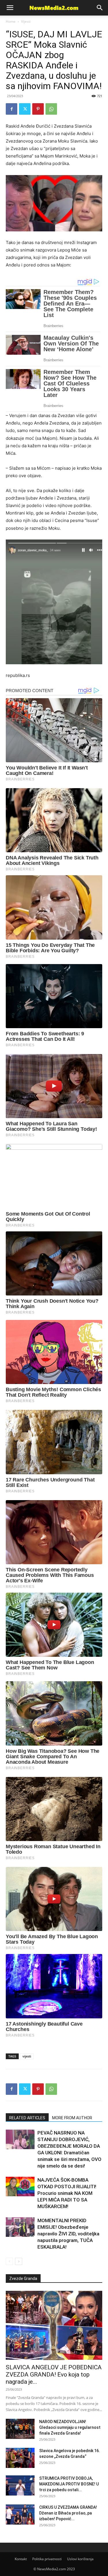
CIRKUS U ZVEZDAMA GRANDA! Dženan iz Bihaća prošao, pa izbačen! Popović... (68, 2513)
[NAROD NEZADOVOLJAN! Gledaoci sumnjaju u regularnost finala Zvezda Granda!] (20, 2429)
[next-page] (19, 2261)
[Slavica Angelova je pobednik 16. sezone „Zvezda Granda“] (20, 2458)
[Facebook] (12, 109)
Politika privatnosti (47, 2559)
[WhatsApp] (51, 109)
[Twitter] (25, 109)
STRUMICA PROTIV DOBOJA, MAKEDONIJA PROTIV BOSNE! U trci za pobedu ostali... (69, 2484)
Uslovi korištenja (80, 2559)
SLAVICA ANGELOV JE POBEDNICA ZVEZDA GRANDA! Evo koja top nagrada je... (54, 2375)
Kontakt (21, 2559)
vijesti (27, 2056)
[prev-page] (9, 2261)
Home (11, 21)
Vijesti (26, 21)
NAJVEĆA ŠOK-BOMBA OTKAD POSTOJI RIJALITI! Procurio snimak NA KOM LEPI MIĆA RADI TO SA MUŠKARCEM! (67, 2193)
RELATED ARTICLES (27, 2118)
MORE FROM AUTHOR (72, 2118)
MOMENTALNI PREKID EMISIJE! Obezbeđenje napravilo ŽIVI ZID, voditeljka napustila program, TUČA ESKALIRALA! (68, 2234)
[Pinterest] (38, 109)
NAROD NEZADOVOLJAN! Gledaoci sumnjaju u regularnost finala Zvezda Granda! (70, 2427)
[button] (100, 8)
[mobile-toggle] (10, 8)
